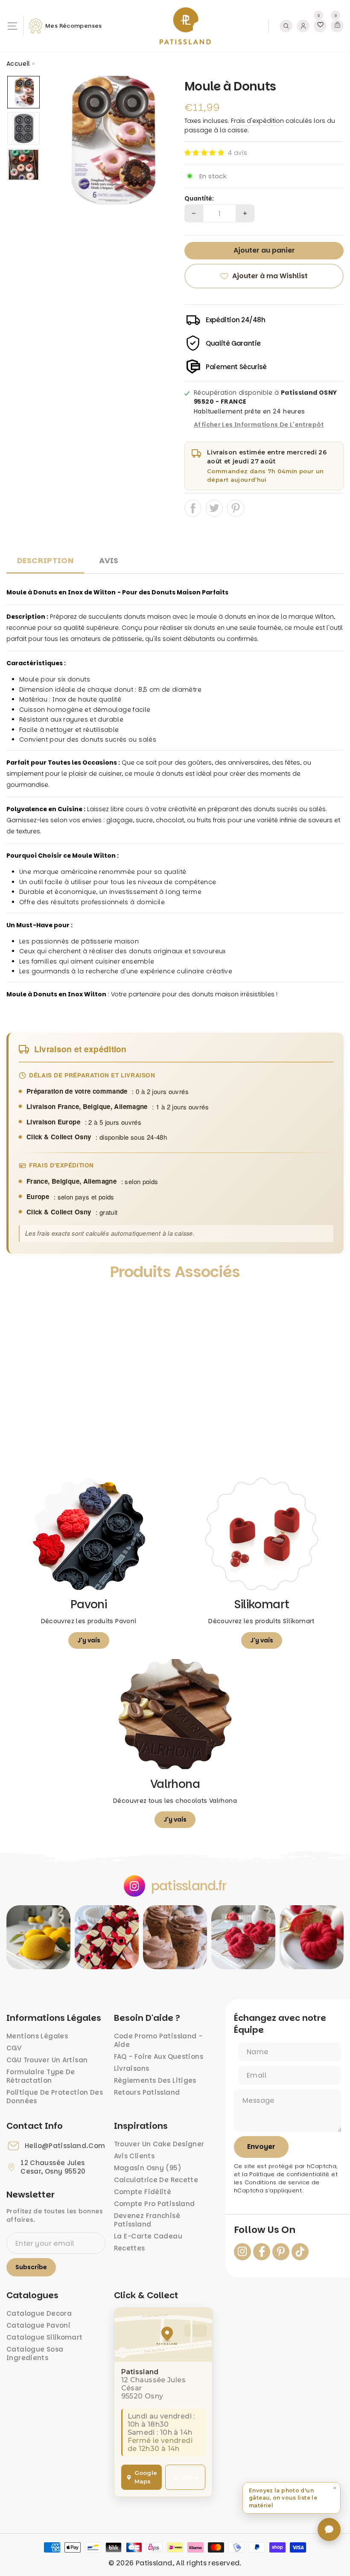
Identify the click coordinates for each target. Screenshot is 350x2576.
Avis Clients (134, 2156)
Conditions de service (277, 2182)
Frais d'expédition (257, 121)
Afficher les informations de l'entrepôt (259, 425)
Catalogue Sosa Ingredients (35, 2353)
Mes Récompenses (74, 26)
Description (45, 560)
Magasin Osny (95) (148, 2168)
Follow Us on (265, 2230)
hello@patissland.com (65, 2146)
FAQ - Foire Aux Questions (159, 2056)
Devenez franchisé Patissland (147, 2220)
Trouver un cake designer (159, 2144)
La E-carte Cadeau (148, 2236)
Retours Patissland (147, 2092)
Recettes (130, 2248)
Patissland (154, 2563)
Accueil (18, 64)
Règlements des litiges (155, 2080)
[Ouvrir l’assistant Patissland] (329, 2529)
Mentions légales (37, 2036)
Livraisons (132, 2068)
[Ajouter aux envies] (21, 1300)
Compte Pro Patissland (155, 2204)
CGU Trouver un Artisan (47, 2060)
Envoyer (261, 2147)
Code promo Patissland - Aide (158, 2040)
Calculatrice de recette (156, 2180)
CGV (14, 2048)
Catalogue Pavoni (38, 2325)
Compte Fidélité (143, 2192)
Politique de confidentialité (289, 2174)
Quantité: (199, 199)
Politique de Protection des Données (55, 2097)
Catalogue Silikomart (45, 2337)
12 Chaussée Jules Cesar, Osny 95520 (53, 2167)
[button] (204, 153)
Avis (109, 560)
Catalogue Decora (39, 2313)
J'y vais (89, 1640)
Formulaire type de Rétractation (41, 2076)
